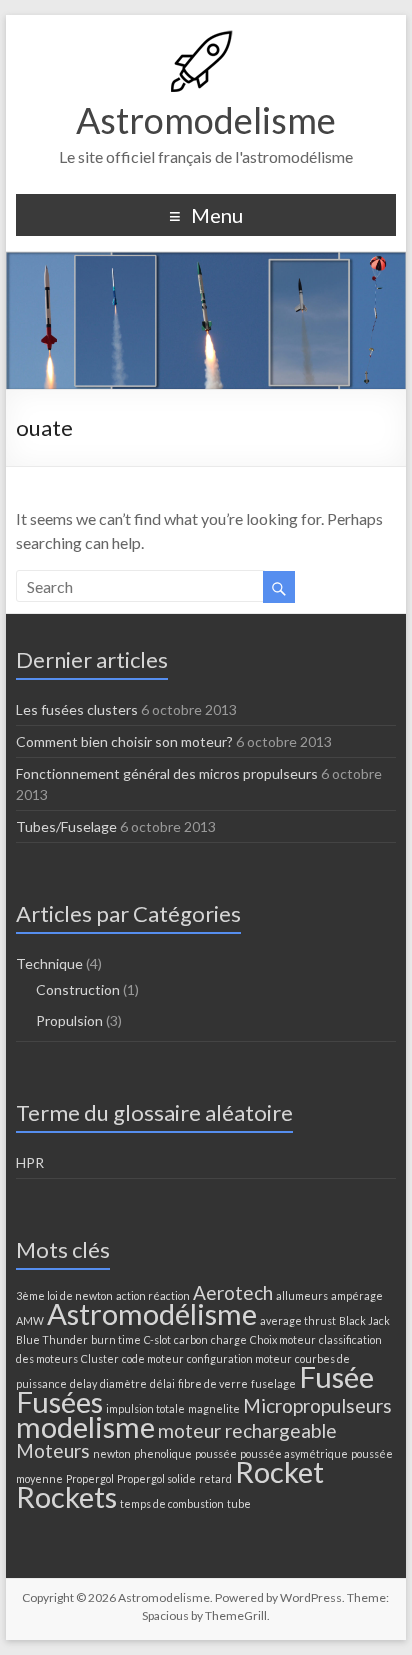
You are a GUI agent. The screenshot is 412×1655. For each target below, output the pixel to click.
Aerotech (233, 1292)
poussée (216, 1453)
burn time (116, 1339)
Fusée (336, 1376)
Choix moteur (283, 1339)
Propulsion (69, 1020)
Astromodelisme (206, 120)
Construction (78, 989)
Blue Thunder (52, 1339)
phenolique (163, 1453)
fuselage (273, 1383)
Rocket (279, 1471)
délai (162, 1383)
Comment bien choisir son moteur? (124, 741)
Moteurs (53, 1450)
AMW (30, 1320)
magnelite (214, 1408)
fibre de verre (213, 1383)
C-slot (157, 1339)
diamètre (123, 1383)
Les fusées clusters (77, 709)
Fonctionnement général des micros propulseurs (167, 773)
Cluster (100, 1358)
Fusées (59, 1401)
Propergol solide (156, 1478)
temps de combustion (172, 1503)
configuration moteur (239, 1358)
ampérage (357, 1295)
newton (112, 1453)
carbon (191, 1339)
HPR (30, 1162)
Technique (49, 963)
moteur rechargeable (247, 1430)
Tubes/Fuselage (66, 826)
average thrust (298, 1320)
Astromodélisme (152, 1313)
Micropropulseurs (317, 1405)
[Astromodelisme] (205, 39)
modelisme (85, 1426)
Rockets (66, 1496)
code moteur (153, 1358)
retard (215, 1478)
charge (229, 1339)
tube (239, 1503)
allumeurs (302, 1295)
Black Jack (364, 1320)
